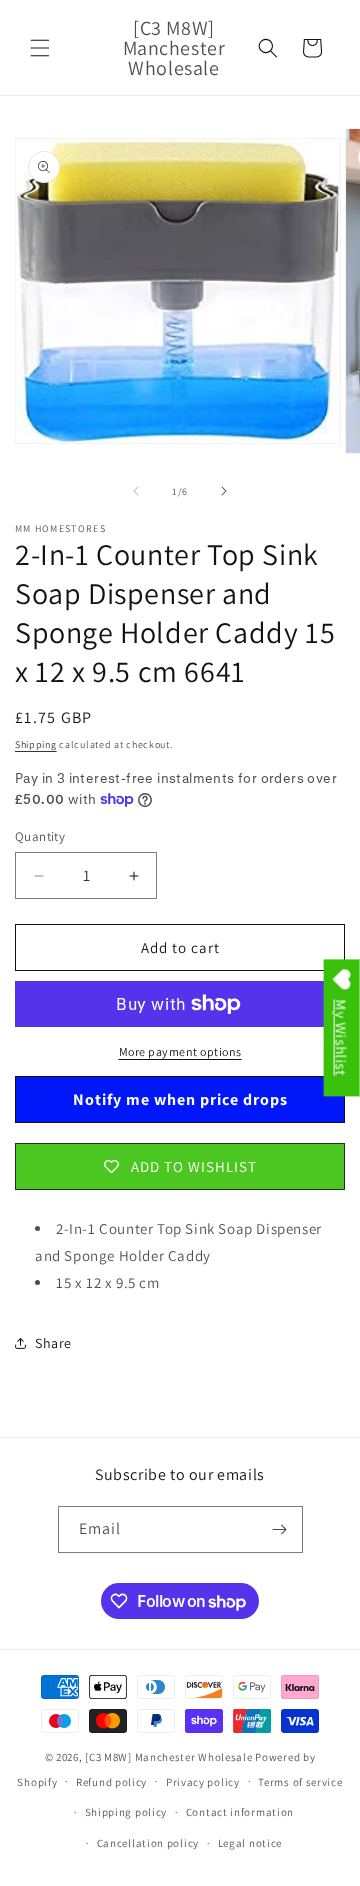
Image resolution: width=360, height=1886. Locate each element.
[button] (40, 48)
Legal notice (250, 1843)
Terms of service (300, 1782)
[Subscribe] (280, 1529)
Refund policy (111, 1782)
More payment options (180, 1051)
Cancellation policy (148, 1843)
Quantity (40, 836)
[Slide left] (136, 491)
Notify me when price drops (180, 1099)
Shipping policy (126, 1812)
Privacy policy (203, 1782)
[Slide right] (224, 491)
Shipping (36, 744)
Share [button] (53, 1343)
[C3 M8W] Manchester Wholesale (168, 1757)
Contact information (240, 1812)
